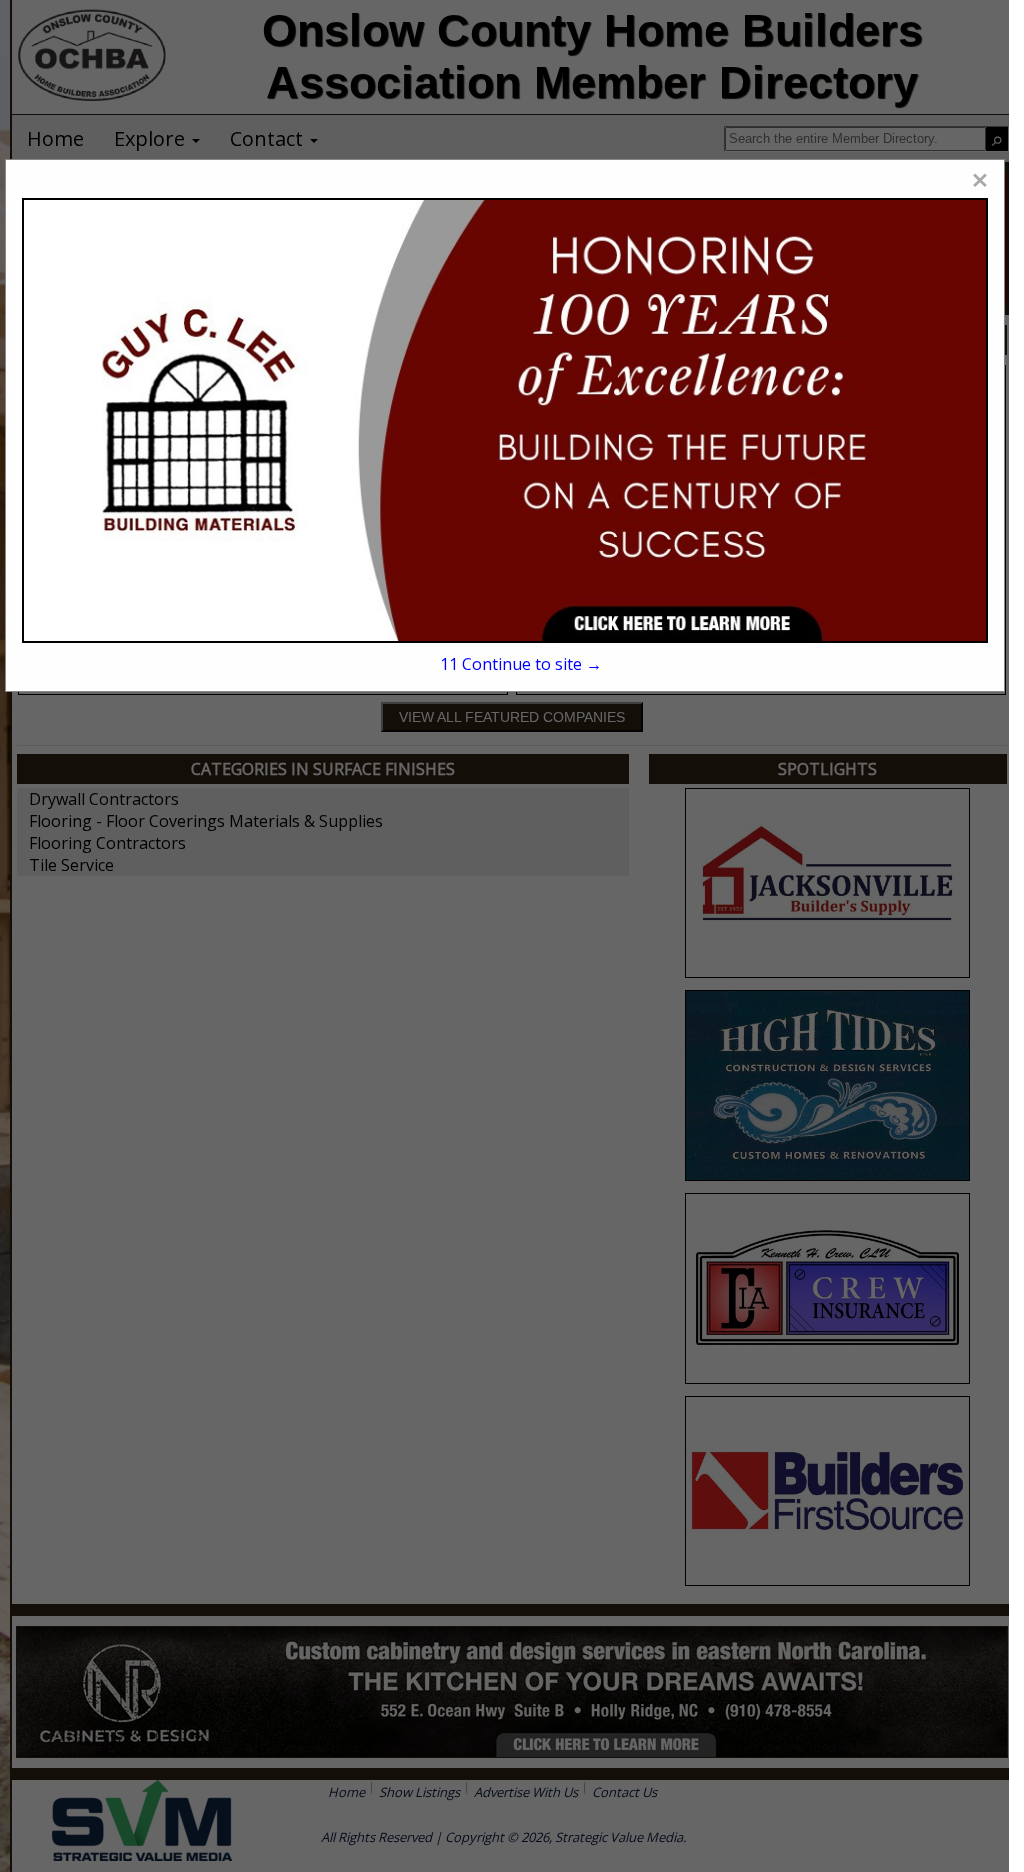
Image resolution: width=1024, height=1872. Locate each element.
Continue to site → (521, 664)
